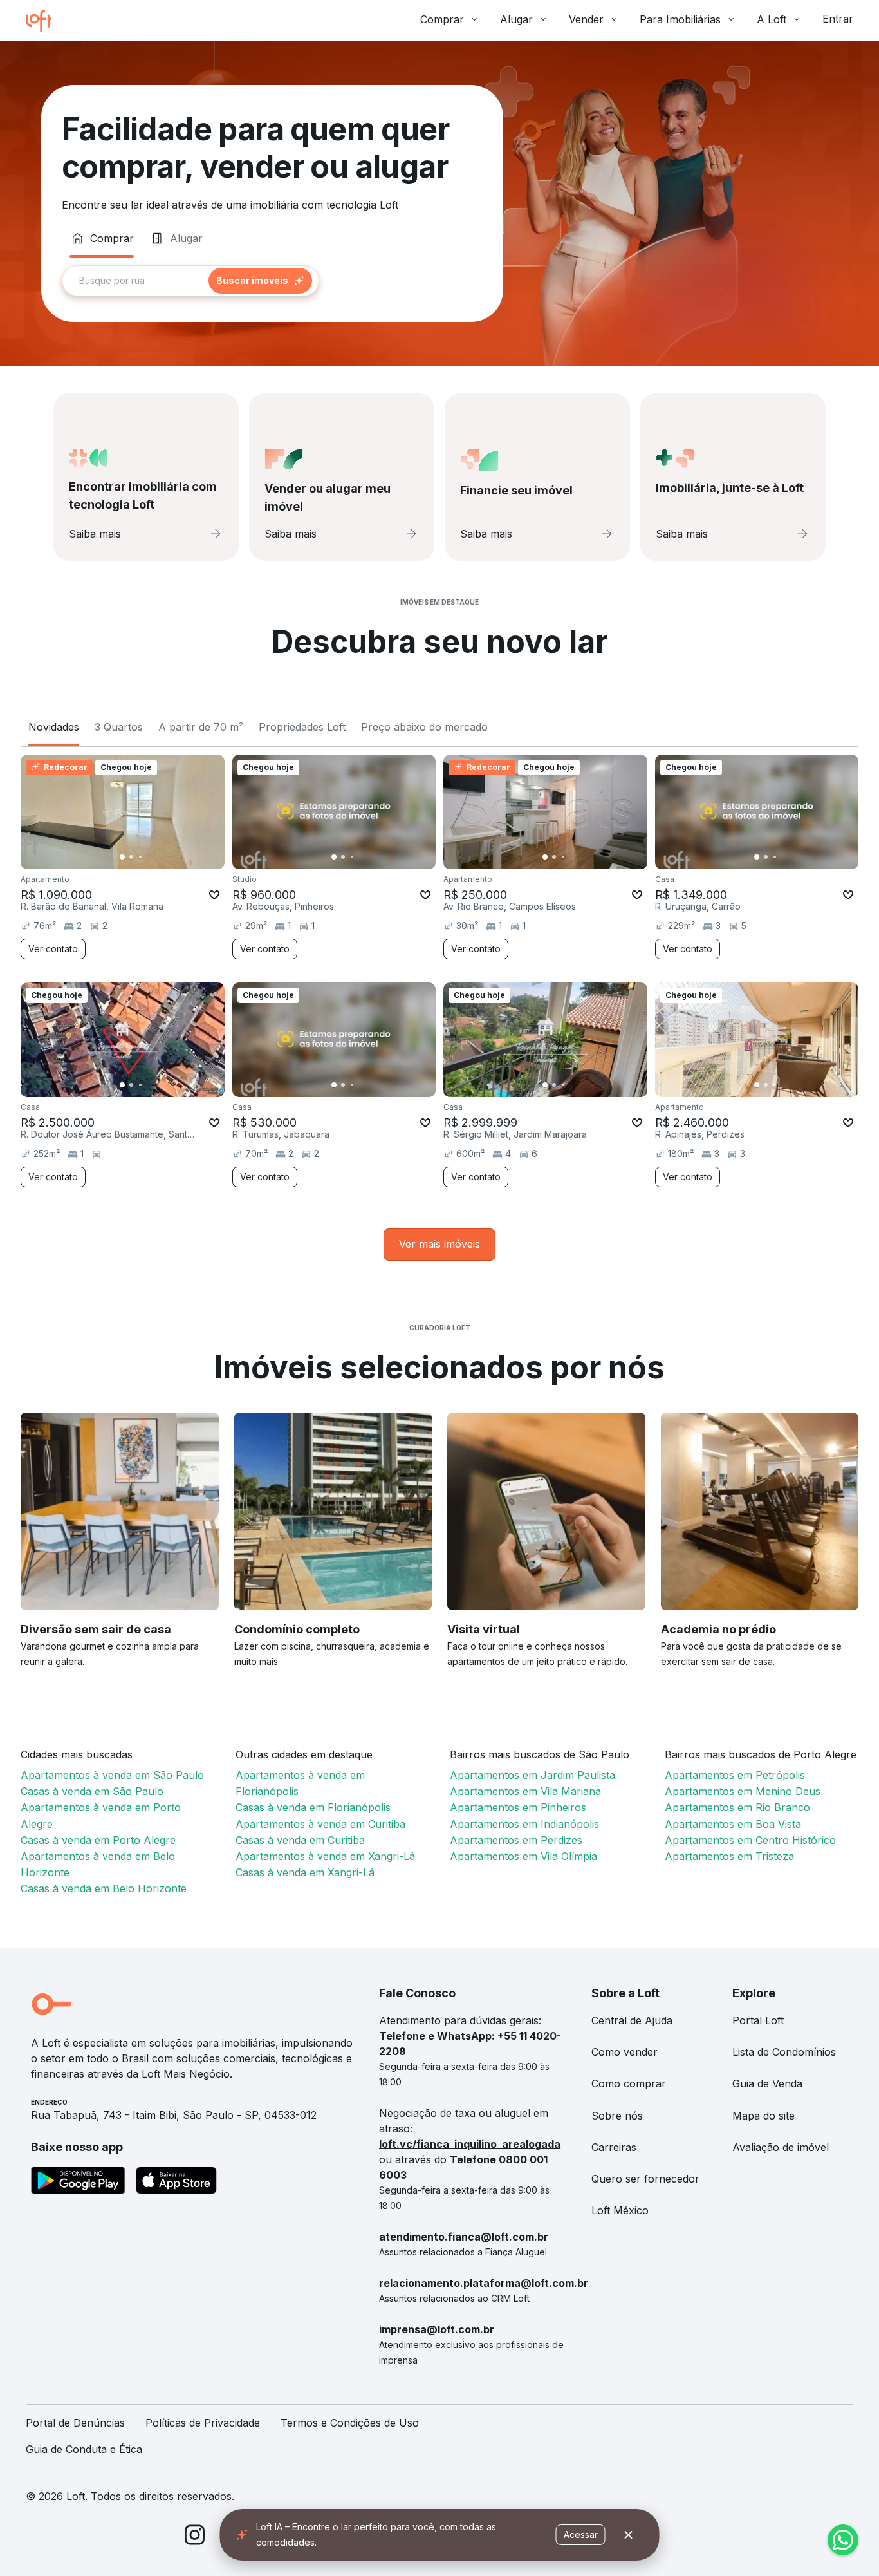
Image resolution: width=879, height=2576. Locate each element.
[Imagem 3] (140, 857)
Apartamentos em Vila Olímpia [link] (523, 1856)
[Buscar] (260, 281)
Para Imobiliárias (680, 19)
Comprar (442, 19)
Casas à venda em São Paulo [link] (92, 1791)
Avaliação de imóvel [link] (781, 2147)
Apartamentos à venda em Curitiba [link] (320, 1824)
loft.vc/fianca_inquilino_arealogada (470, 2144)
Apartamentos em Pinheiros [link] (518, 1807)
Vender (586, 19)
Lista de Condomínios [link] (784, 2052)
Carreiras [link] (614, 2147)
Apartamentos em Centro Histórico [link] (750, 1840)
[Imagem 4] (149, 857)
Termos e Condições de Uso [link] (350, 2423)
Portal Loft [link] (758, 2020)
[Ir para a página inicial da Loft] (44, 21)
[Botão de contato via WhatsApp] (843, 2540)
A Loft (772, 19)
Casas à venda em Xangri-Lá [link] (305, 1872)
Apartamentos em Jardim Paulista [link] (532, 1775)
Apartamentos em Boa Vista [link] (733, 1824)
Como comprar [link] (629, 2083)
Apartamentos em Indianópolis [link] (524, 1824)
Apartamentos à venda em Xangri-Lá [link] (325, 1856)
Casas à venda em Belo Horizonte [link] (104, 1888)
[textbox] (190, 281)
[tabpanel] (272, 281)
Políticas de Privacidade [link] (203, 2423)
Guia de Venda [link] (767, 2083)
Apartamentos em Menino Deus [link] (743, 1791)
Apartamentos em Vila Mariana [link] (525, 1791)
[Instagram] (195, 2537)
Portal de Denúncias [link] (75, 2423)
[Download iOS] (176, 2183)
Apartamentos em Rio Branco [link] (737, 1807)
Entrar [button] (838, 19)
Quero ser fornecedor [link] (645, 2179)
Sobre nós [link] (617, 2116)
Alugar (516, 19)
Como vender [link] (625, 2052)
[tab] (102, 238)
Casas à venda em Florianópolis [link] (313, 1807)
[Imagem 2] (131, 857)
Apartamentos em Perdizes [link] (516, 1840)
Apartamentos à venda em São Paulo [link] (112, 1775)
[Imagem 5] (158, 857)
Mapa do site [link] (763, 2116)
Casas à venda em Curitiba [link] (300, 1840)
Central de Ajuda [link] (632, 2020)
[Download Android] (78, 2183)
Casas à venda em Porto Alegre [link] (98, 1840)
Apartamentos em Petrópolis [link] (735, 1775)
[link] (439, 1244)
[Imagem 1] (122, 857)
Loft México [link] (620, 2210)
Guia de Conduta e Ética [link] (84, 2449)
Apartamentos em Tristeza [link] (729, 1856)
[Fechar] (629, 2535)
